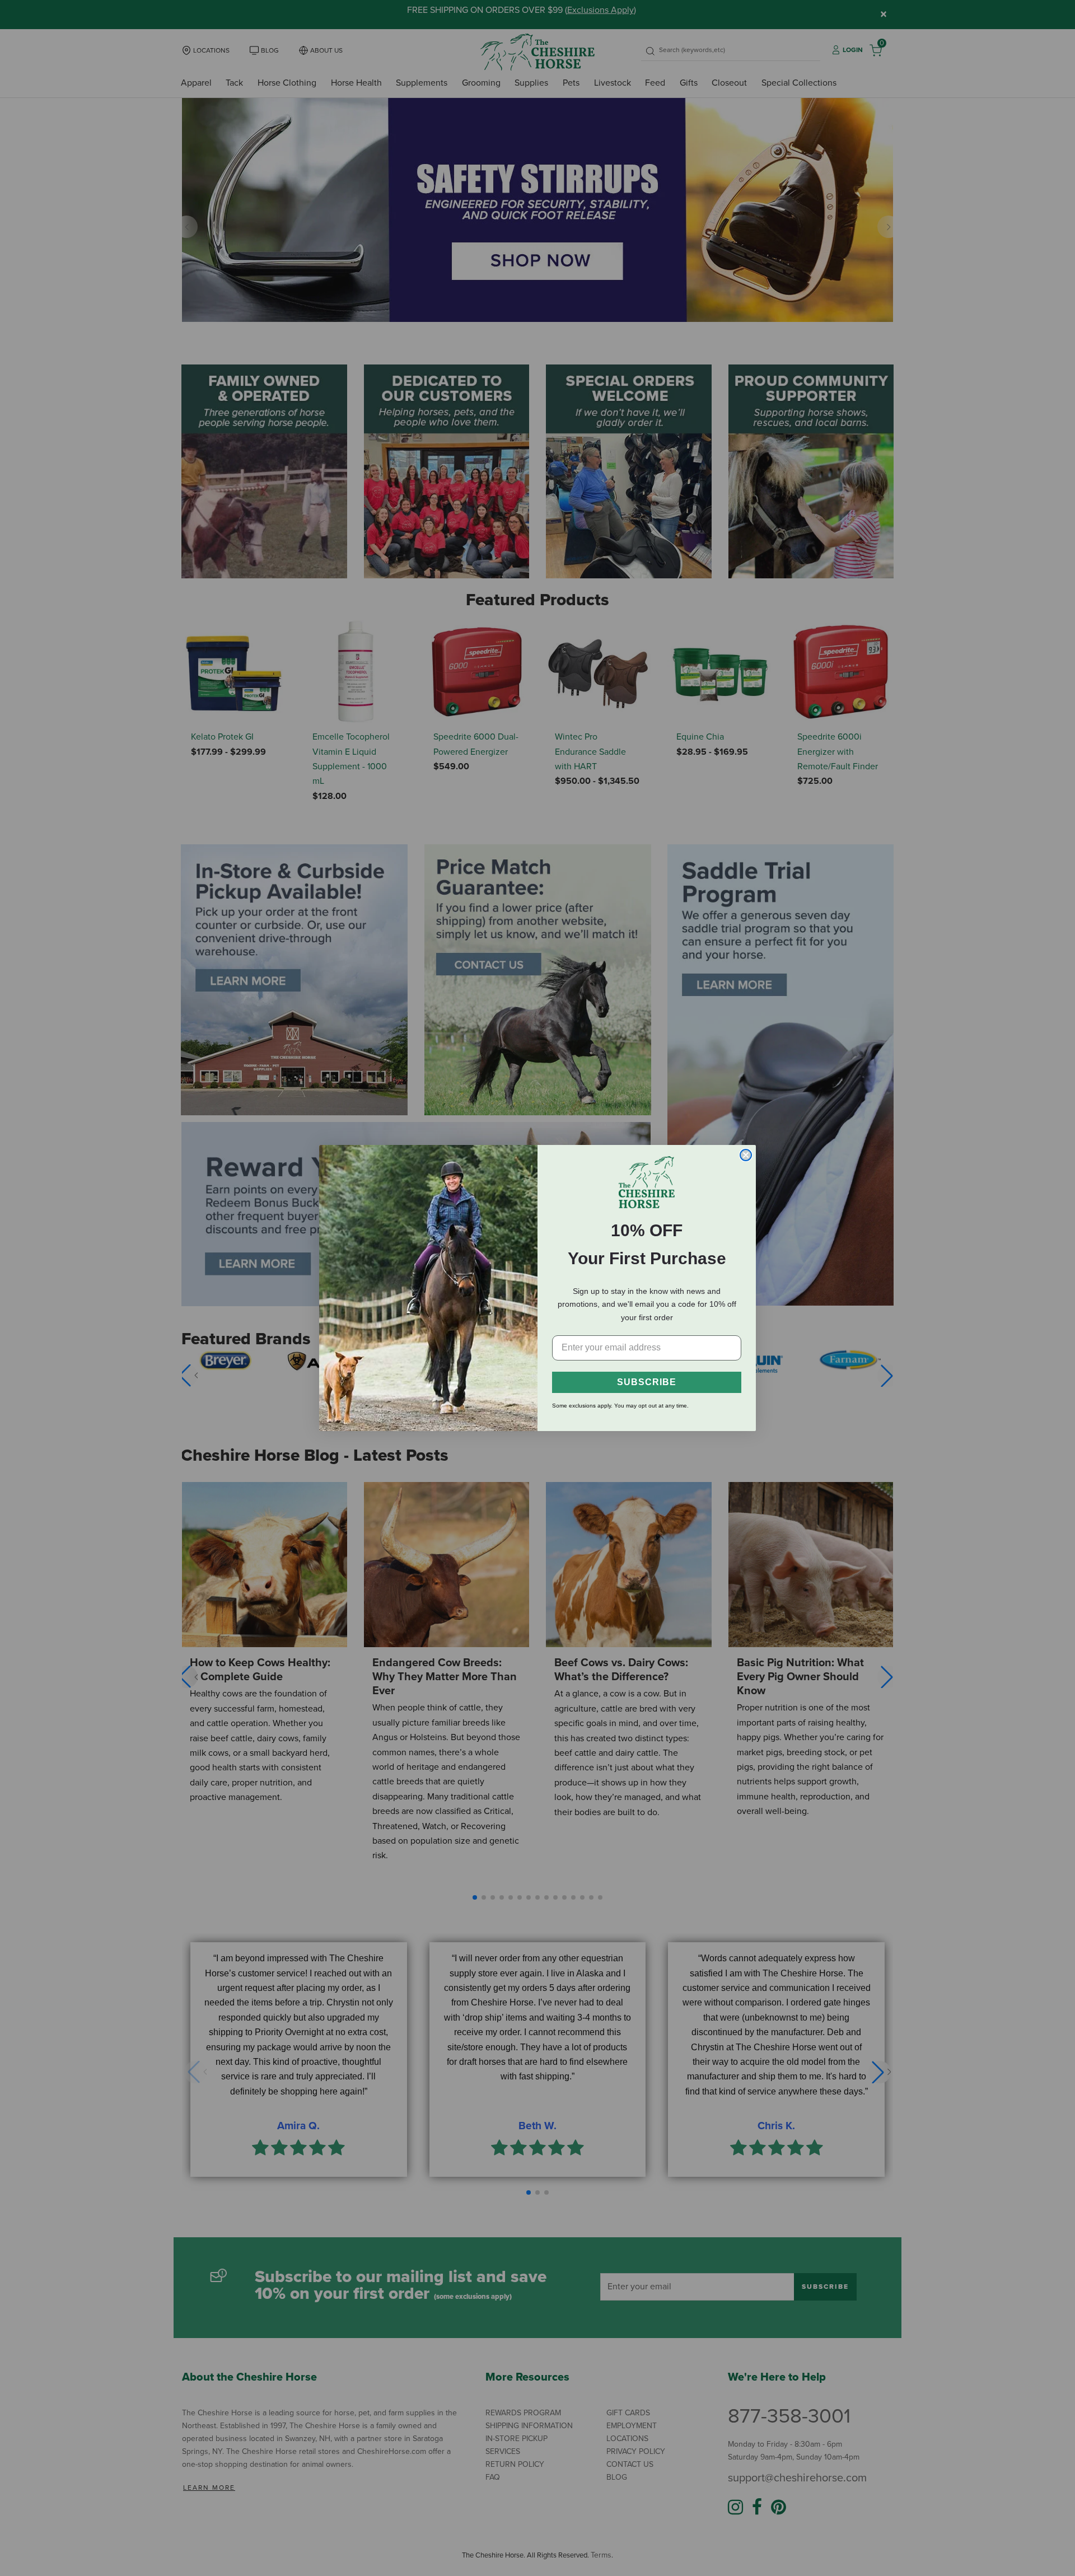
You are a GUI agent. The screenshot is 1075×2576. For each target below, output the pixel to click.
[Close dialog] (746, 1155)
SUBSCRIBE (647, 1382)
